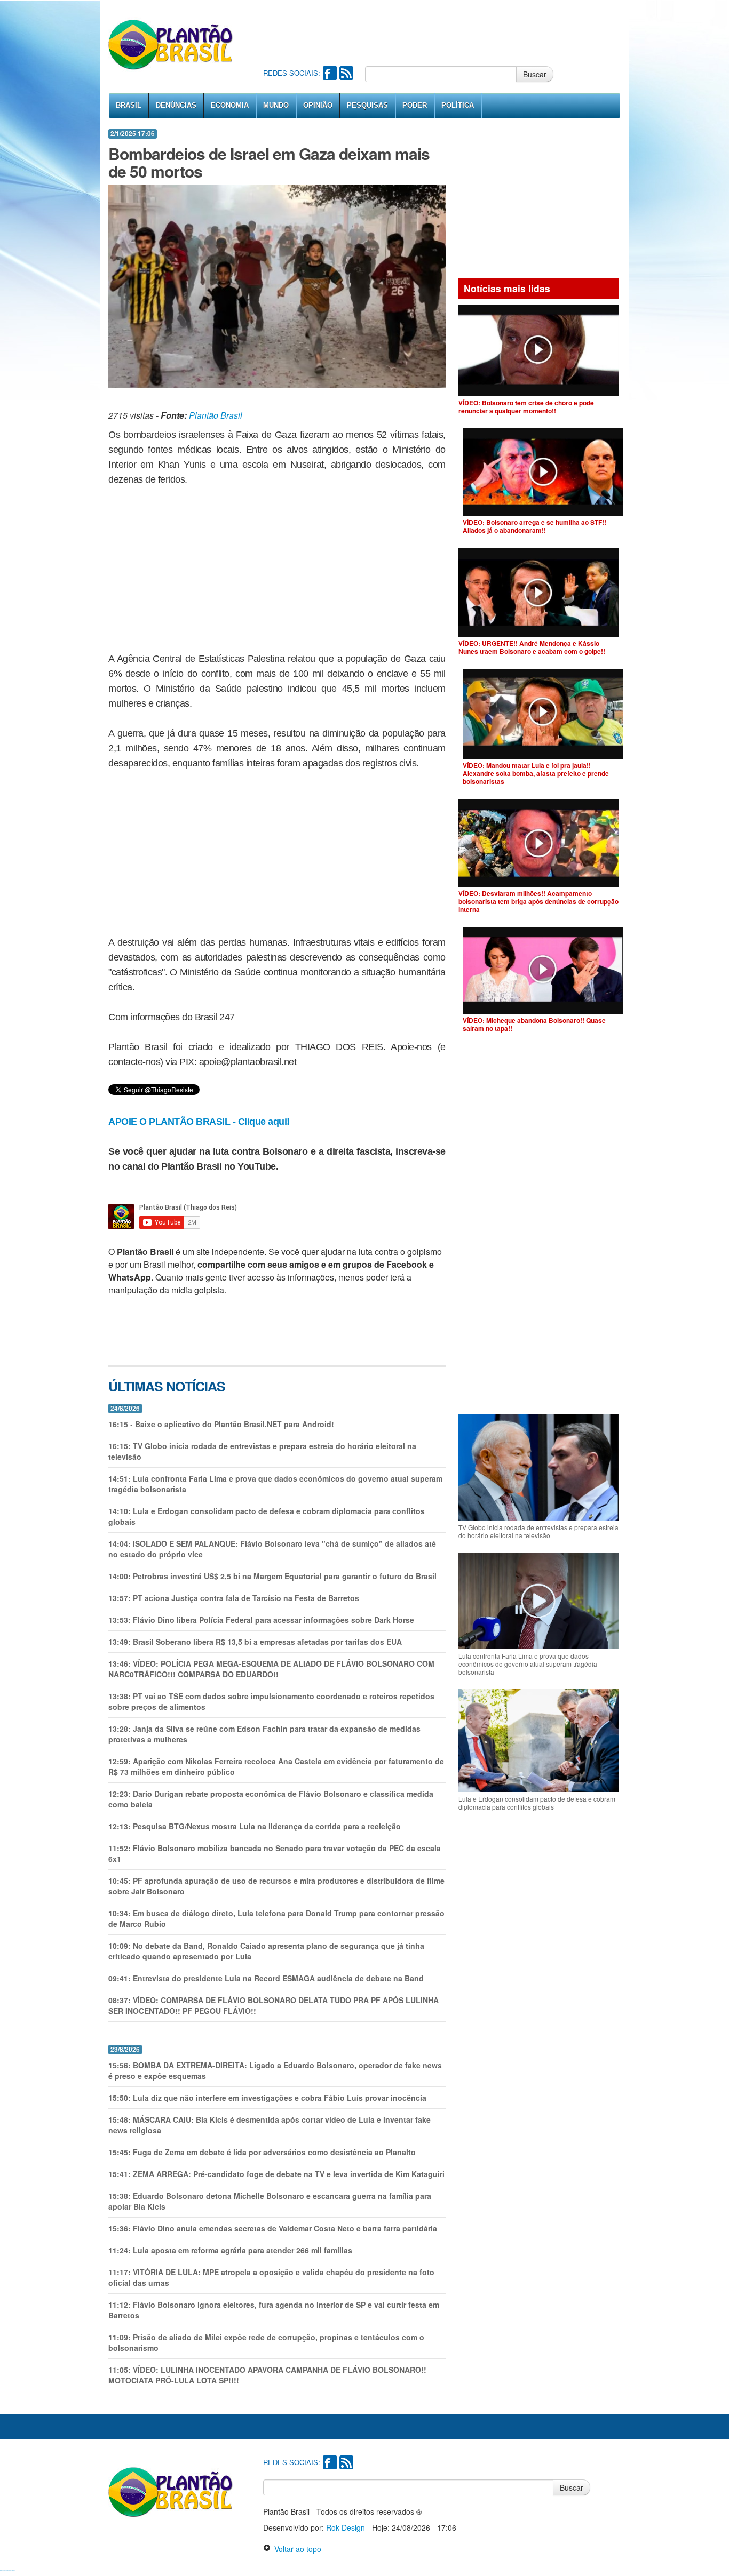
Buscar (535, 74)
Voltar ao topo (296, 2549)
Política (458, 105)
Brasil (129, 105)
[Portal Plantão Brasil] (171, 44)
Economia (230, 105)
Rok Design (346, 2527)
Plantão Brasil (216, 415)
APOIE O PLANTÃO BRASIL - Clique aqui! (199, 1122)
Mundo (276, 105)
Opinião (318, 105)
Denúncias (176, 105)
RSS (346, 73)
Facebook (330, 73)
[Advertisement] (457, 32)
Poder (415, 105)
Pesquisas (367, 105)
